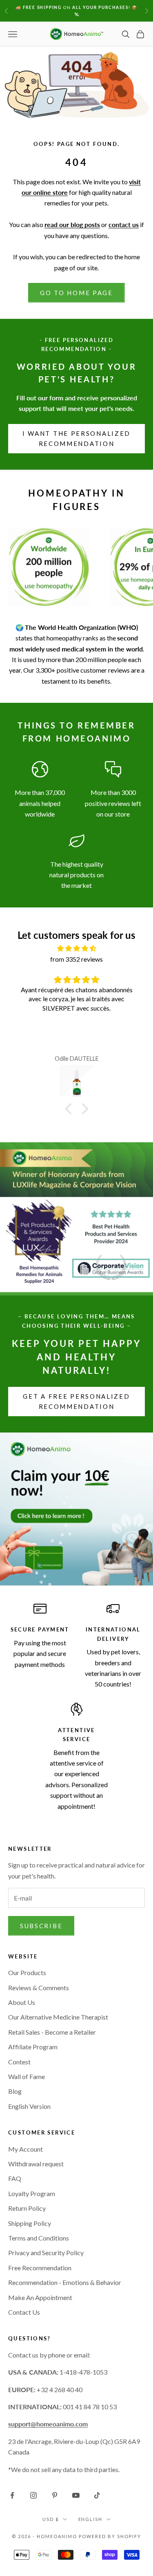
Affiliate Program (33, 2047)
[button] (70, 1109)
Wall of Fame (27, 2076)
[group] (76, 1509)
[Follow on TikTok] (97, 2495)
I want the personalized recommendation (76, 438)
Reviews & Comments (39, 1988)
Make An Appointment (40, 2297)
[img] (76, 948)
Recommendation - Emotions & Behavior (65, 2282)
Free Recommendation (40, 2268)
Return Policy (27, 2208)
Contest (19, 2062)
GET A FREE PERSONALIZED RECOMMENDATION (76, 1401)
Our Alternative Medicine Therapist (58, 2017)
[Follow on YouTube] (76, 2495)
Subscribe (41, 1926)
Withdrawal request (36, 2164)
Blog (15, 2091)
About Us (22, 2002)
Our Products (27, 1972)
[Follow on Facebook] (12, 2495)
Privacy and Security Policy (46, 2253)
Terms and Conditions (39, 2238)
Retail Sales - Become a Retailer (52, 2032)
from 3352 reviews (76, 959)
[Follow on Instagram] (33, 2495)
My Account (25, 2149)
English (91, 2519)
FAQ (15, 2178)
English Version (29, 2106)
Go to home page (76, 293)
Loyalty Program (32, 2193)
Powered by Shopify (110, 2536)
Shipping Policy (30, 2223)
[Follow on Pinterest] (55, 2495)
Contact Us (24, 2312)
